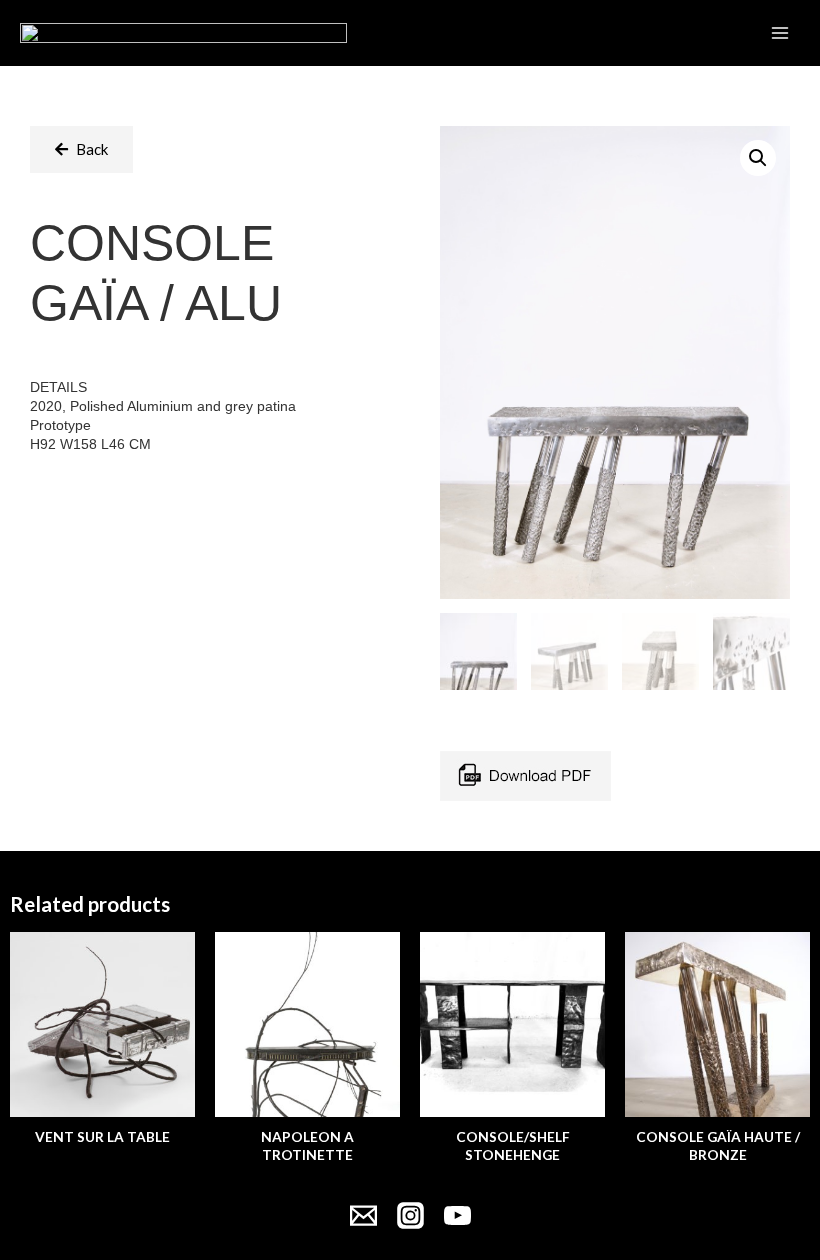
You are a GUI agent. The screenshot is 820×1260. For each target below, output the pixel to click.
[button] (81, 149)
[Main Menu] (780, 33)
